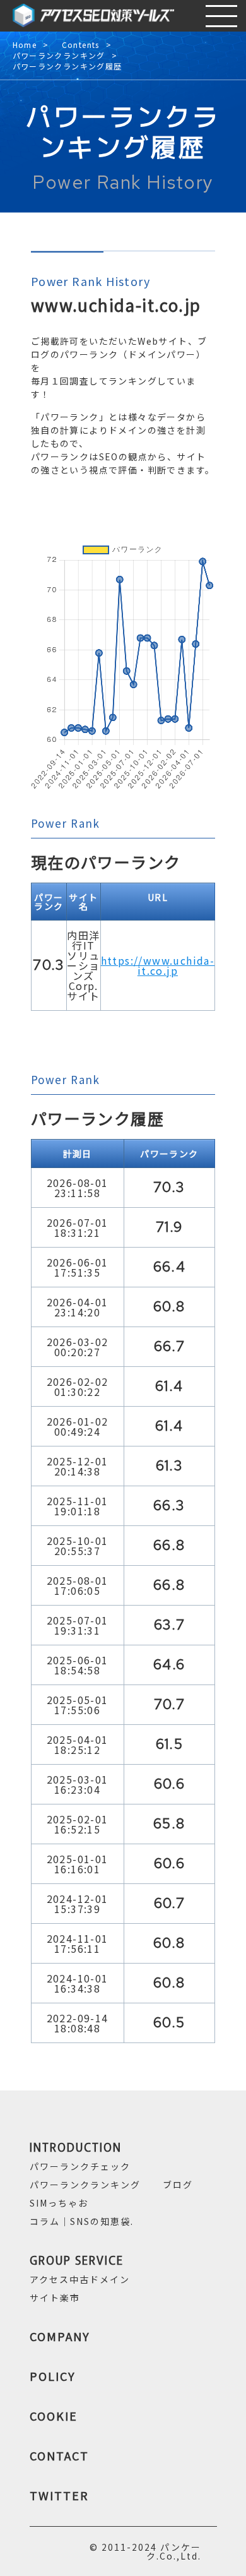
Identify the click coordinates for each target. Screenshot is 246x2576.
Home (25, 45)
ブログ (178, 2185)
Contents (81, 45)
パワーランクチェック (80, 2166)
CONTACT (59, 2455)
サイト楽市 (55, 2298)
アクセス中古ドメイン (80, 2279)
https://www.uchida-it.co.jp (158, 965)
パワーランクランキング (59, 56)
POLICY (53, 2376)
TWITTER (59, 2495)
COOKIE (54, 2416)
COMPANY (60, 2336)
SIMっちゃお (59, 2203)
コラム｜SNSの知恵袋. (82, 2221)
